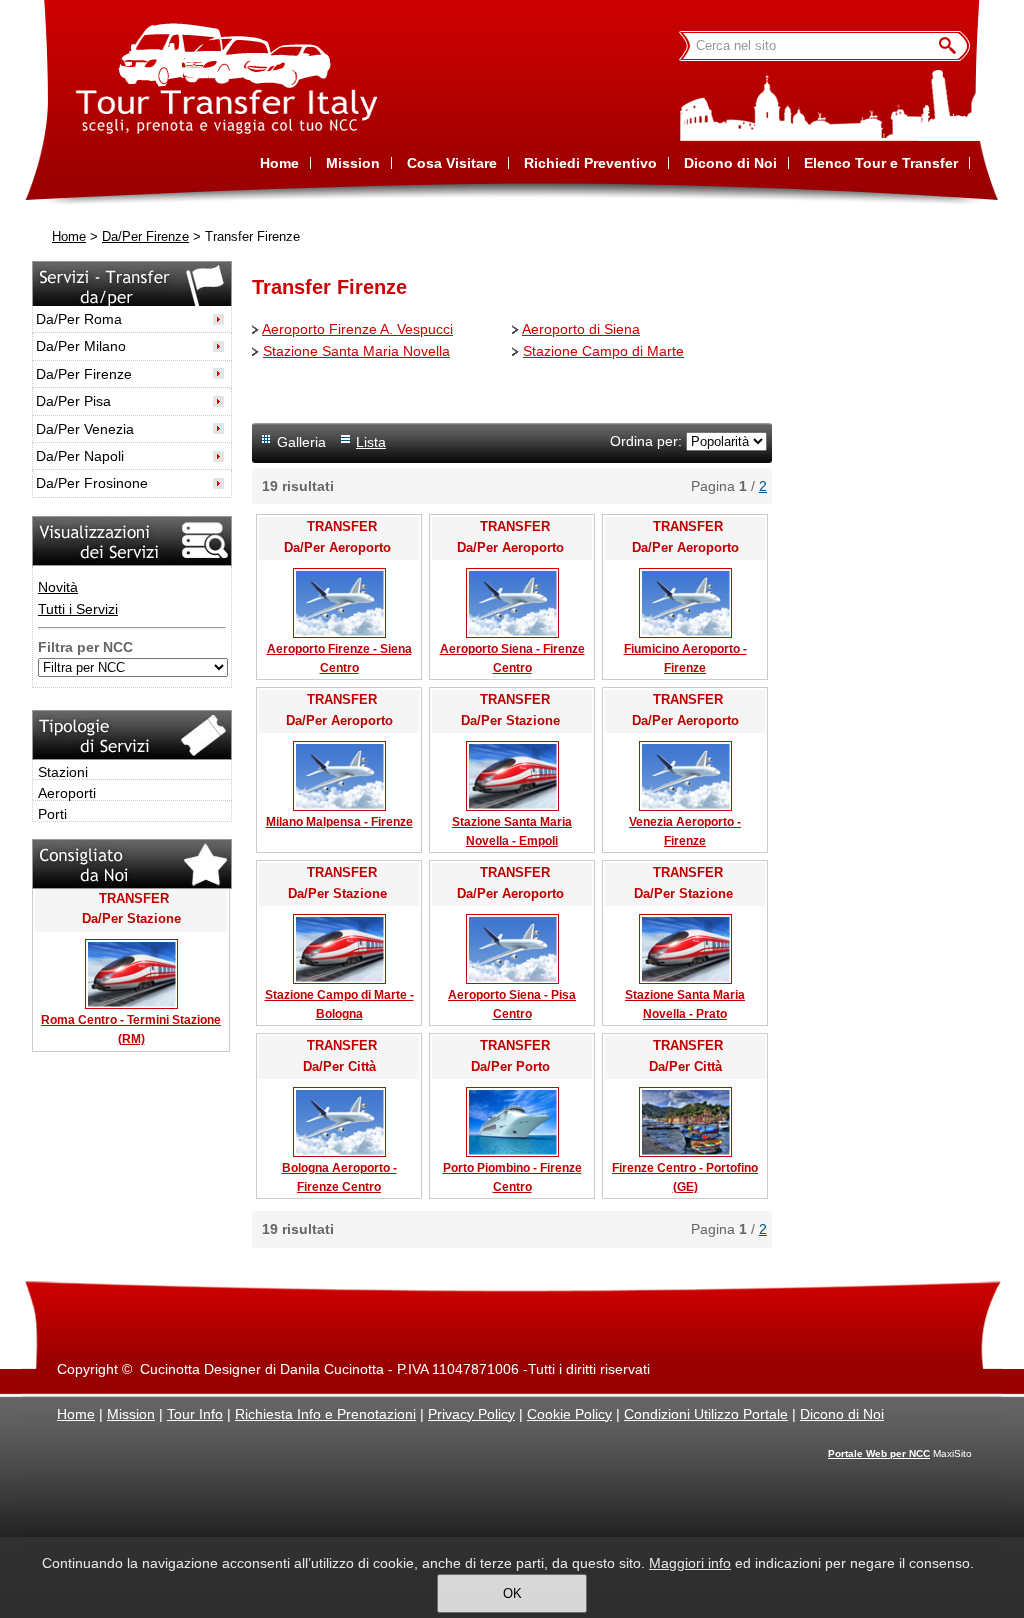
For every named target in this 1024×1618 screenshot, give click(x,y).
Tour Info (195, 1414)
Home (69, 237)
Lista (371, 442)
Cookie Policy (569, 1414)
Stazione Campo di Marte (603, 351)
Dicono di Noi (842, 1414)
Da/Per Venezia (85, 429)
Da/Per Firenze (145, 237)
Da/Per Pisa (73, 401)
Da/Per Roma (79, 319)
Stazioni (63, 772)
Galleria (301, 442)
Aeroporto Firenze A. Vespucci (357, 329)
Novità (58, 587)
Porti (52, 814)
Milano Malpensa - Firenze (339, 822)
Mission (131, 1414)
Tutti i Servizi (78, 609)
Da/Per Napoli (80, 456)
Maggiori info (690, 1563)
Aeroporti (67, 793)
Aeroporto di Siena (581, 329)
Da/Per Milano (81, 346)
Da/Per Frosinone (92, 483)
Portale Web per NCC (879, 1453)
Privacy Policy (471, 1414)
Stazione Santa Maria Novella (356, 351)
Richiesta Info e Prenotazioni (325, 1414)
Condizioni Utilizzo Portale (706, 1414)
